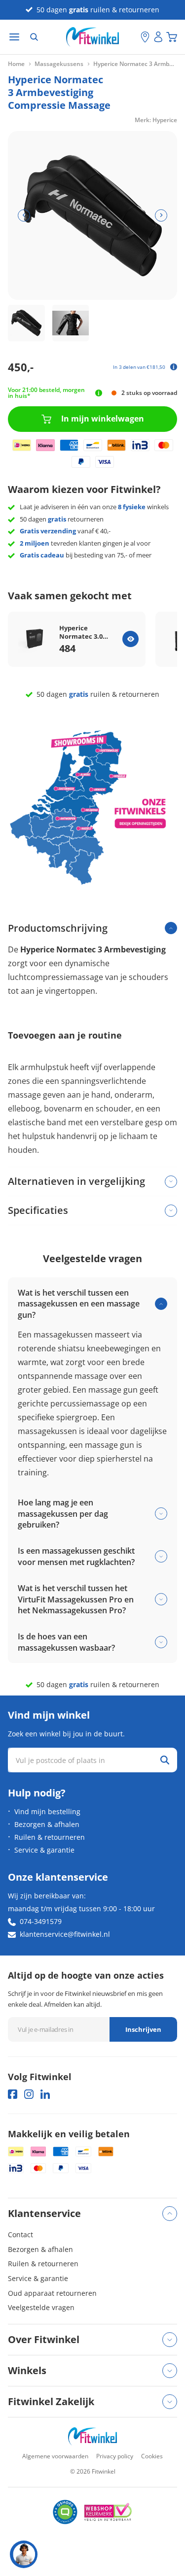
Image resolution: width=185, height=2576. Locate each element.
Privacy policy (115, 2456)
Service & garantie (44, 1850)
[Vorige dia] (24, 215)
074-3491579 (41, 1921)
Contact (20, 2234)
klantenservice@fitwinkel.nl (65, 1934)
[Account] (158, 37)
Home (16, 64)
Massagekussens (59, 64)
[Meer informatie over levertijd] (99, 393)
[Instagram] (29, 2094)
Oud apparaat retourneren (52, 2293)
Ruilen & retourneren (50, 1837)
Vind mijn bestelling (47, 1811)
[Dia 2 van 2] (71, 323)
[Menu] (14, 37)
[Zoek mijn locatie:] (133, 37)
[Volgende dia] (161, 215)
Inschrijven (143, 2029)
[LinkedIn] (45, 2094)
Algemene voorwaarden (55, 2456)
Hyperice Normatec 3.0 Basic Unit (81, 632)
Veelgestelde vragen (41, 2307)
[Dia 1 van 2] (26, 323)
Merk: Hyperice (156, 120)
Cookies (152, 2456)
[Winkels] (145, 37)
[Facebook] (13, 2094)
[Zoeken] (34, 37)
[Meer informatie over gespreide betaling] (174, 367)
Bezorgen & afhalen (47, 1824)
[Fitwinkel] (93, 2436)
